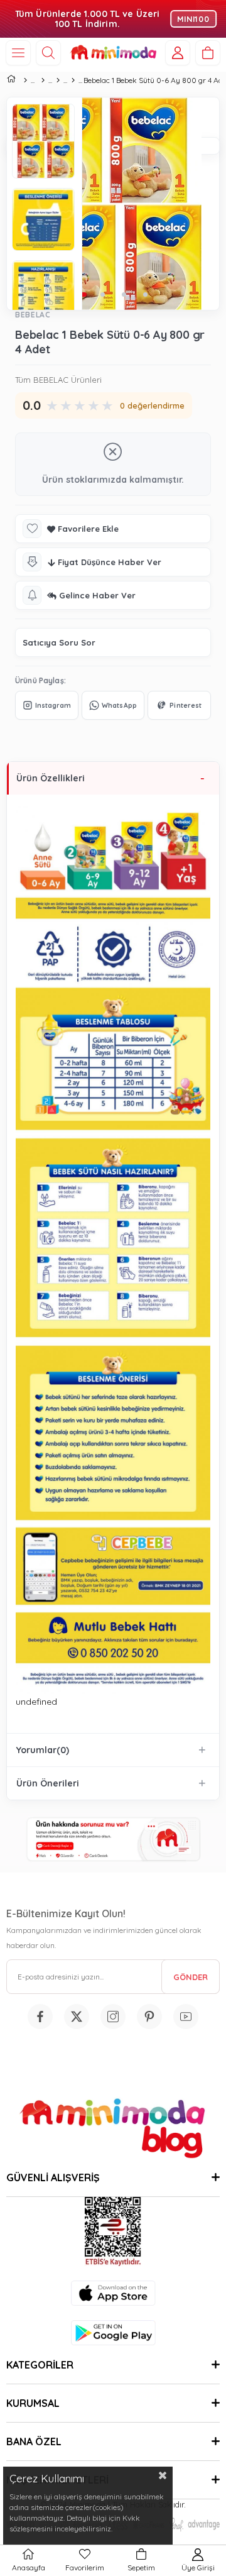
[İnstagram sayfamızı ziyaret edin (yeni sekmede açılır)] (113, 2017)
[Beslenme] (43, 80)
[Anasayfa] (25, 80)
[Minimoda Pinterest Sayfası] (149, 2017)
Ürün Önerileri (48, 1783)
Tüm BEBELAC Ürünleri (58, 380)
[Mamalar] (58, 80)
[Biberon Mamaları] (73, 80)
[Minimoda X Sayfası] (77, 2017)
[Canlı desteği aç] (113, 1840)
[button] (102, 294)
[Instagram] (47, 705)
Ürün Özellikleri (51, 778)
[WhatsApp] (113, 705)
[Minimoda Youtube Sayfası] (186, 2017)
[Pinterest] (179, 705)
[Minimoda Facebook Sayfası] (40, 2017)
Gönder (191, 1977)
